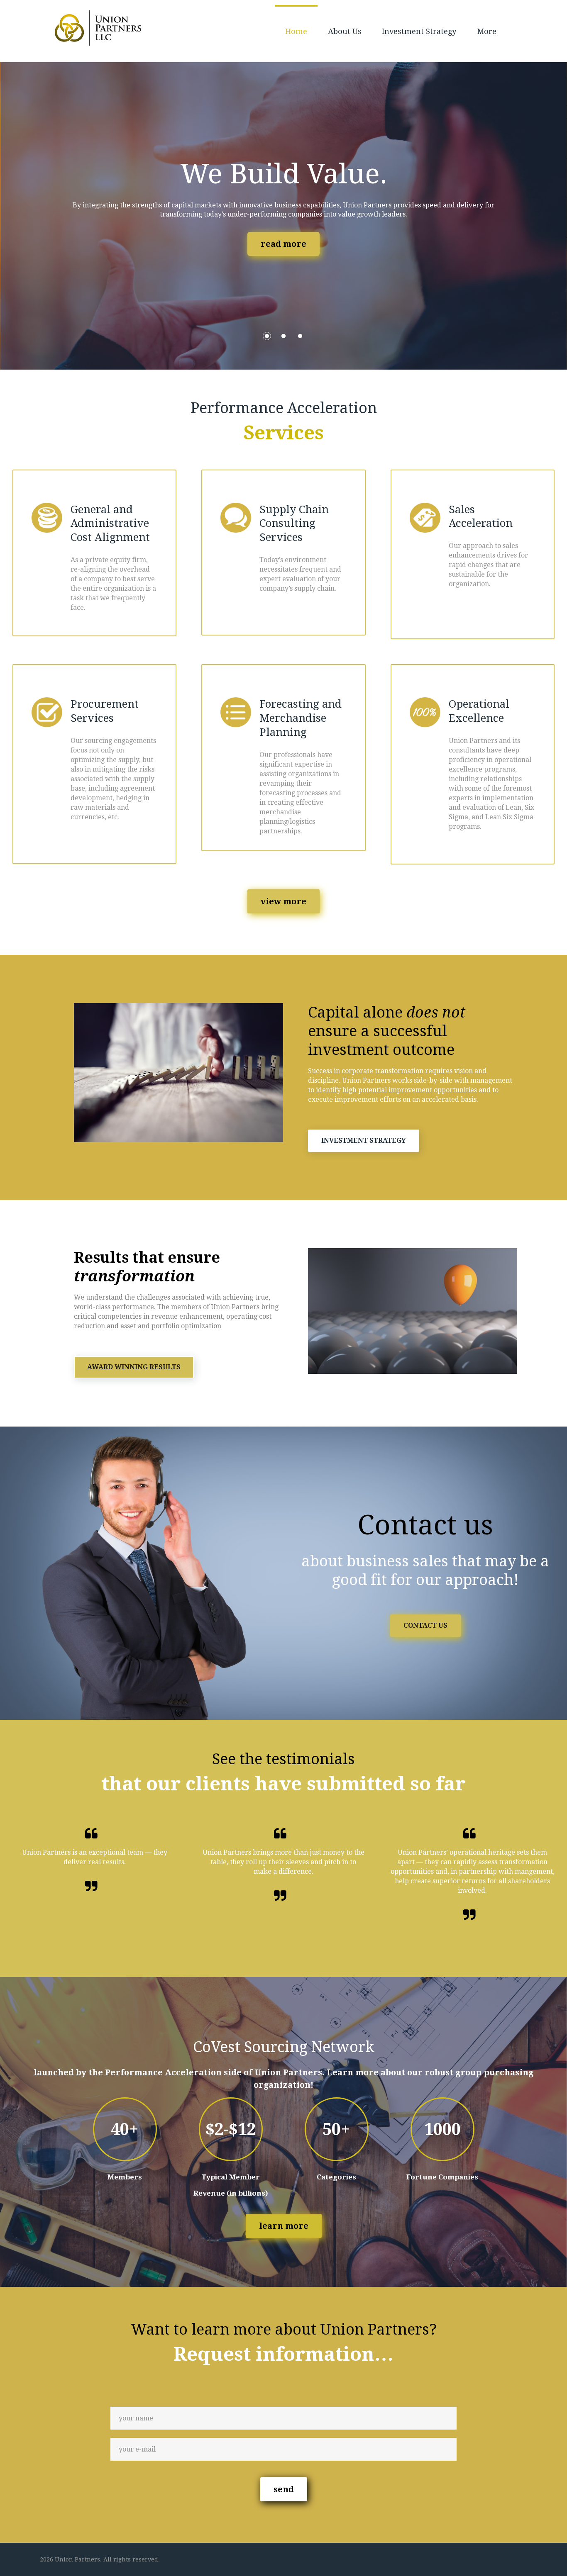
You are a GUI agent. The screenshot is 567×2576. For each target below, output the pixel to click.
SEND (284, 2489)
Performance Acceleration (163, 2072)
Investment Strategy (419, 31)
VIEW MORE (283, 901)
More (487, 31)
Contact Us (425, 1625)
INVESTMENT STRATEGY (364, 1141)
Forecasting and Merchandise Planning (301, 718)
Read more (283, 244)
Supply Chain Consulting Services (294, 523)
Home (296, 31)
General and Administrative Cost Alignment (110, 523)
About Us (345, 31)
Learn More (284, 2226)
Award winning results (134, 1367)
